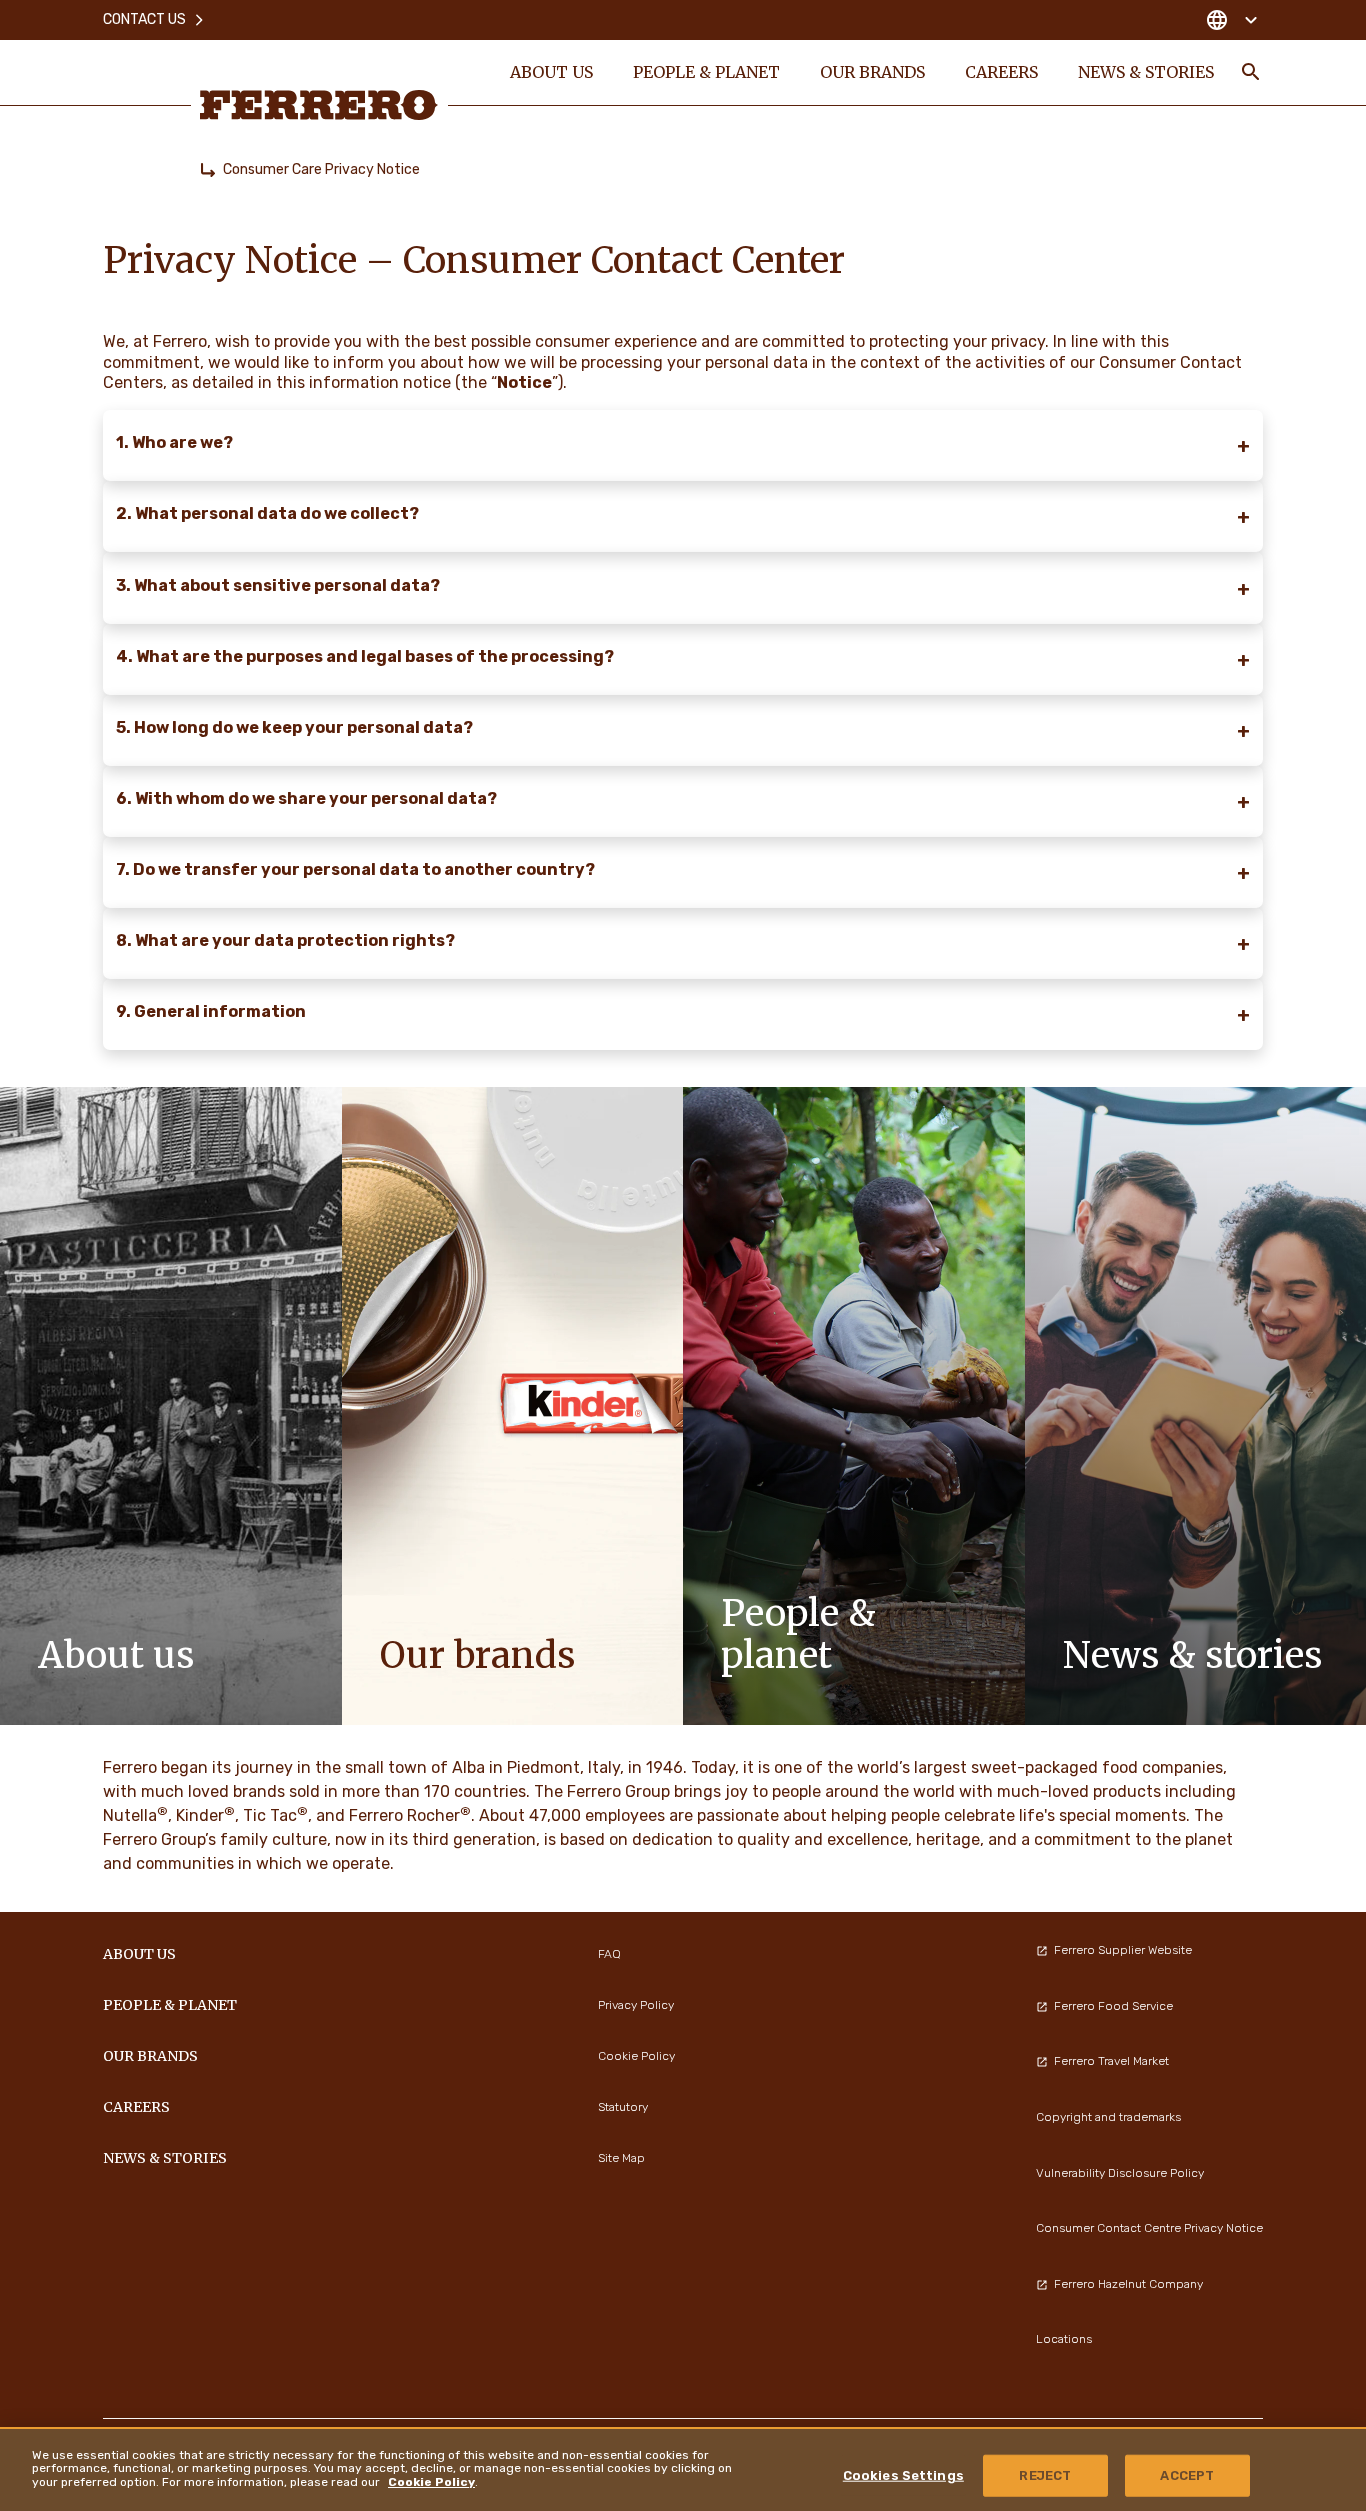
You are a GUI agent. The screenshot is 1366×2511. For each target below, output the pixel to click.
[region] (683, 2469)
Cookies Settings (903, 2475)
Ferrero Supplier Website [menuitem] (1123, 1950)
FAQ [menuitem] (609, 1954)
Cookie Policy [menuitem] (636, 2056)
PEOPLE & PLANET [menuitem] (706, 72)
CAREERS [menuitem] (1001, 72)
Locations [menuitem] (1064, 2339)
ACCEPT (1187, 2475)
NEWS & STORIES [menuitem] (1146, 72)
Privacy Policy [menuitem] (636, 2005)
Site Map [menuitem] (621, 2158)
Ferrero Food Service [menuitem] (1113, 2006)
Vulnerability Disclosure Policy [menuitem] (1120, 2173)
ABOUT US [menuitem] (551, 72)
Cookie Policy (431, 2482)
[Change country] (1231, 20)
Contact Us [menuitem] (144, 19)
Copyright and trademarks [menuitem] (1108, 2117)
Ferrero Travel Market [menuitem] (1111, 2061)
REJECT (1045, 2475)
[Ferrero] (319, 105)
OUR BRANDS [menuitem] (872, 72)
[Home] (208, 170)
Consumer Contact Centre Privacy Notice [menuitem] (1149, 2228)
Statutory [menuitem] (623, 2107)
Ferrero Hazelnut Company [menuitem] (1128, 2284)
